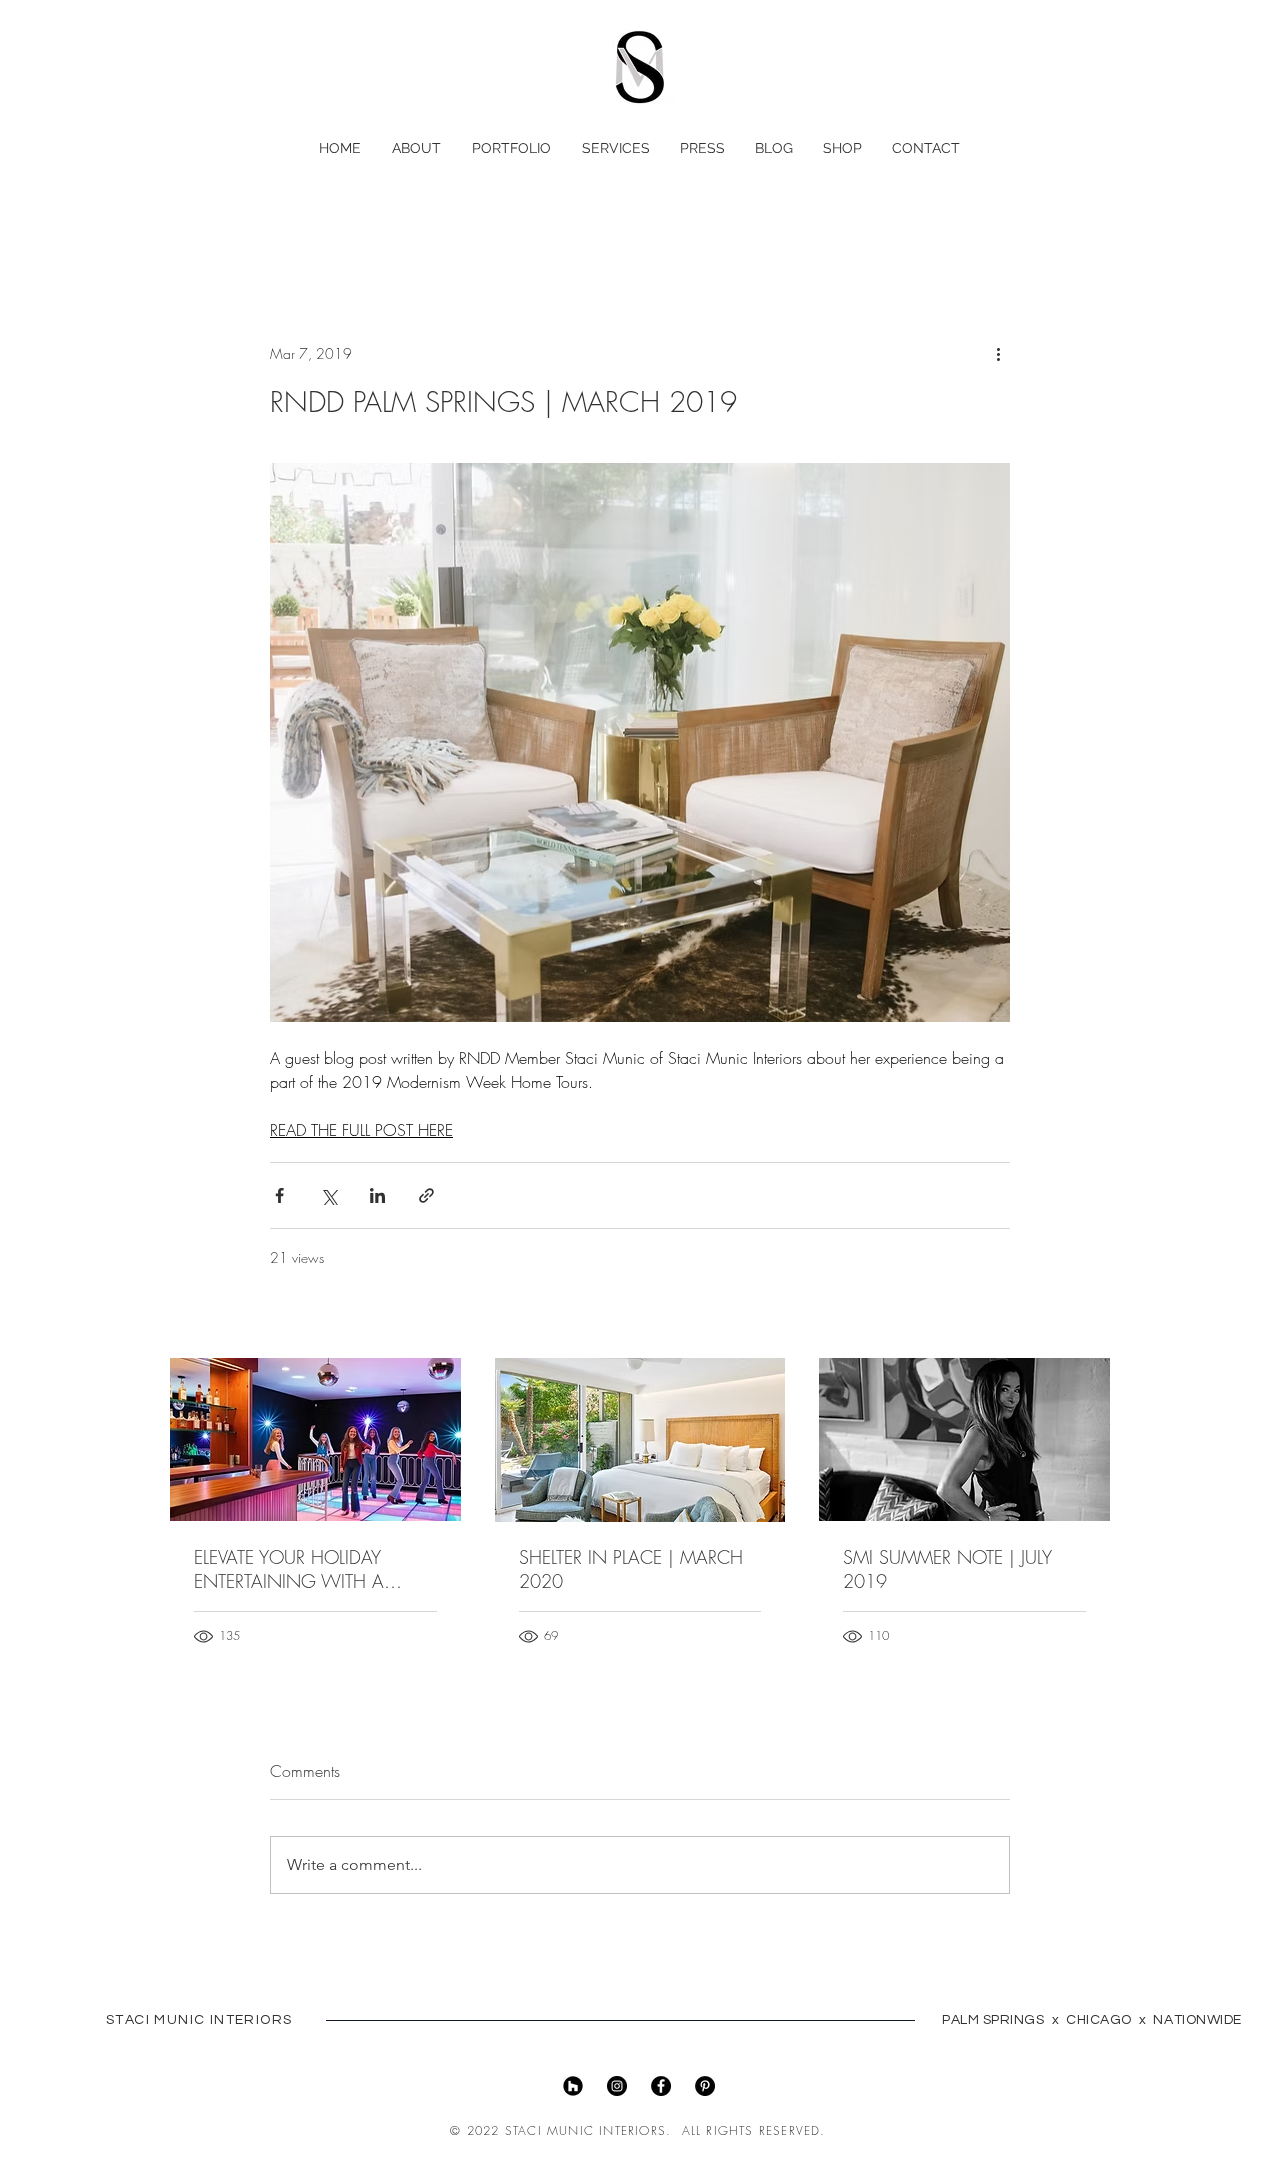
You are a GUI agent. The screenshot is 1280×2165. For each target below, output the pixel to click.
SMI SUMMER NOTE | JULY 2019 (947, 1569)
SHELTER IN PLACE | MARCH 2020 (631, 1569)
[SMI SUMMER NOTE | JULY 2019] (964, 1439)
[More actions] (998, 354)
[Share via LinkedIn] (377, 1195)
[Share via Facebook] (279, 1195)
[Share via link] (426, 1195)
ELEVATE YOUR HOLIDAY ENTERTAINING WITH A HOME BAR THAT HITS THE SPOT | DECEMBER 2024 (299, 1569)
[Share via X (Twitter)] (328, 1195)
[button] (1106, 143)
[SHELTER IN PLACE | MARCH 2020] (640, 1440)
